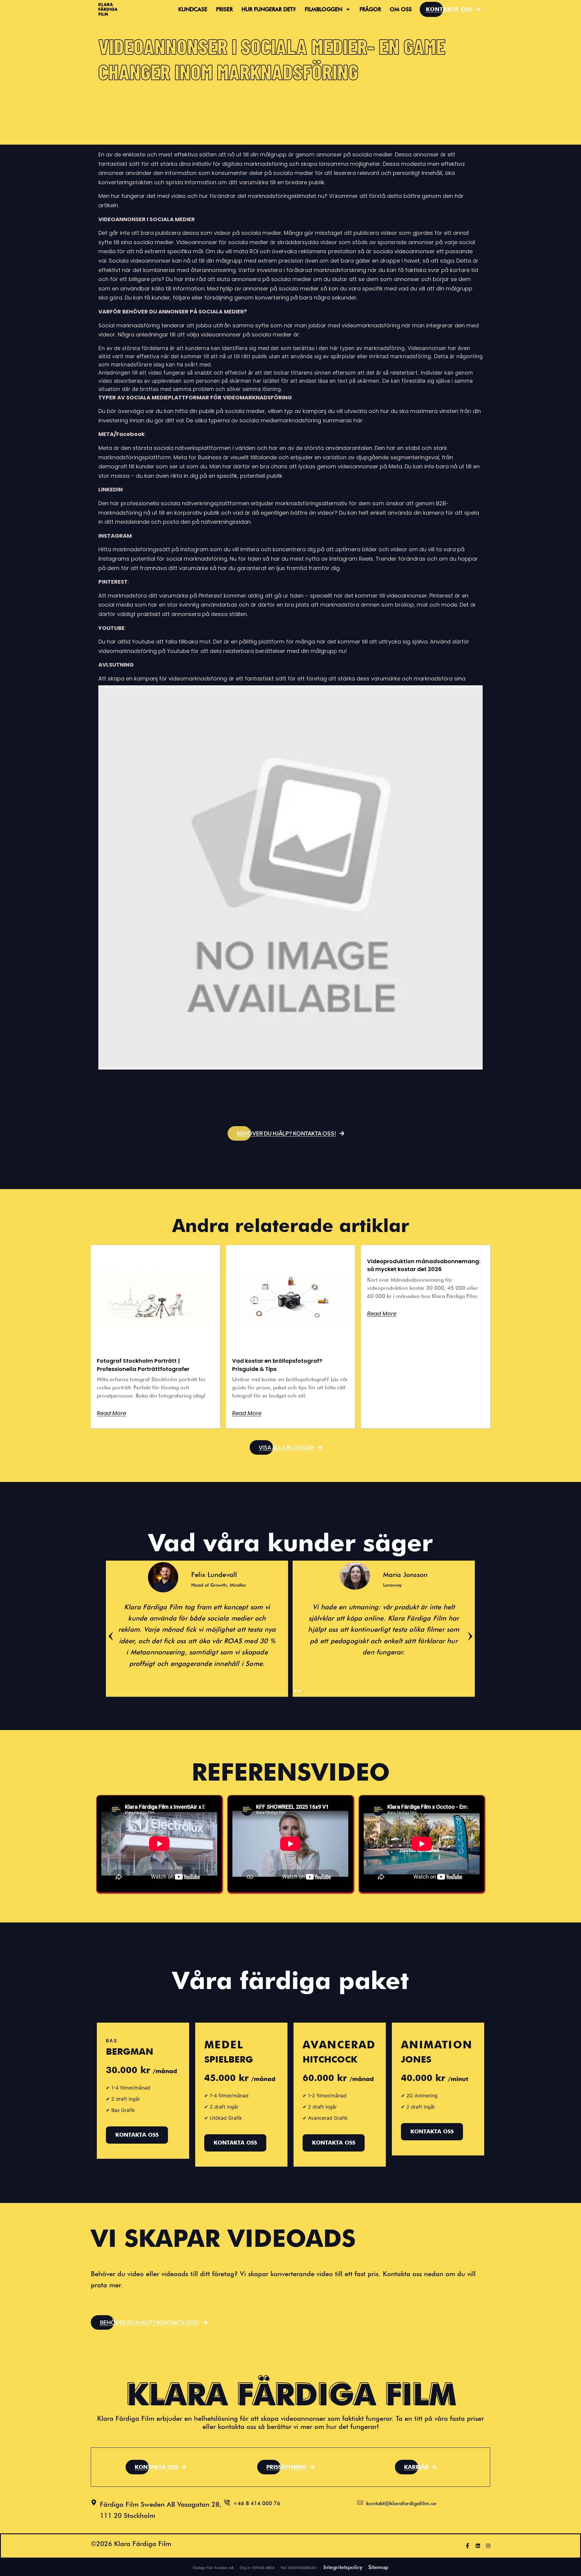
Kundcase (193, 9)
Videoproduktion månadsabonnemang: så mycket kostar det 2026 (424, 1265)
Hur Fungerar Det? (269, 9)
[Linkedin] (478, 2546)
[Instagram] (488, 2546)
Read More (112, 1413)
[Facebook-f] (468, 2546)
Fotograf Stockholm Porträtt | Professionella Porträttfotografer (143, 1365)
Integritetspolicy (343, 2567)
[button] (291, 1133)
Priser (224, 9)
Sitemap (378, 2567)
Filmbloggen (323, 9)
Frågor (370, 9)
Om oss (401, 9)
